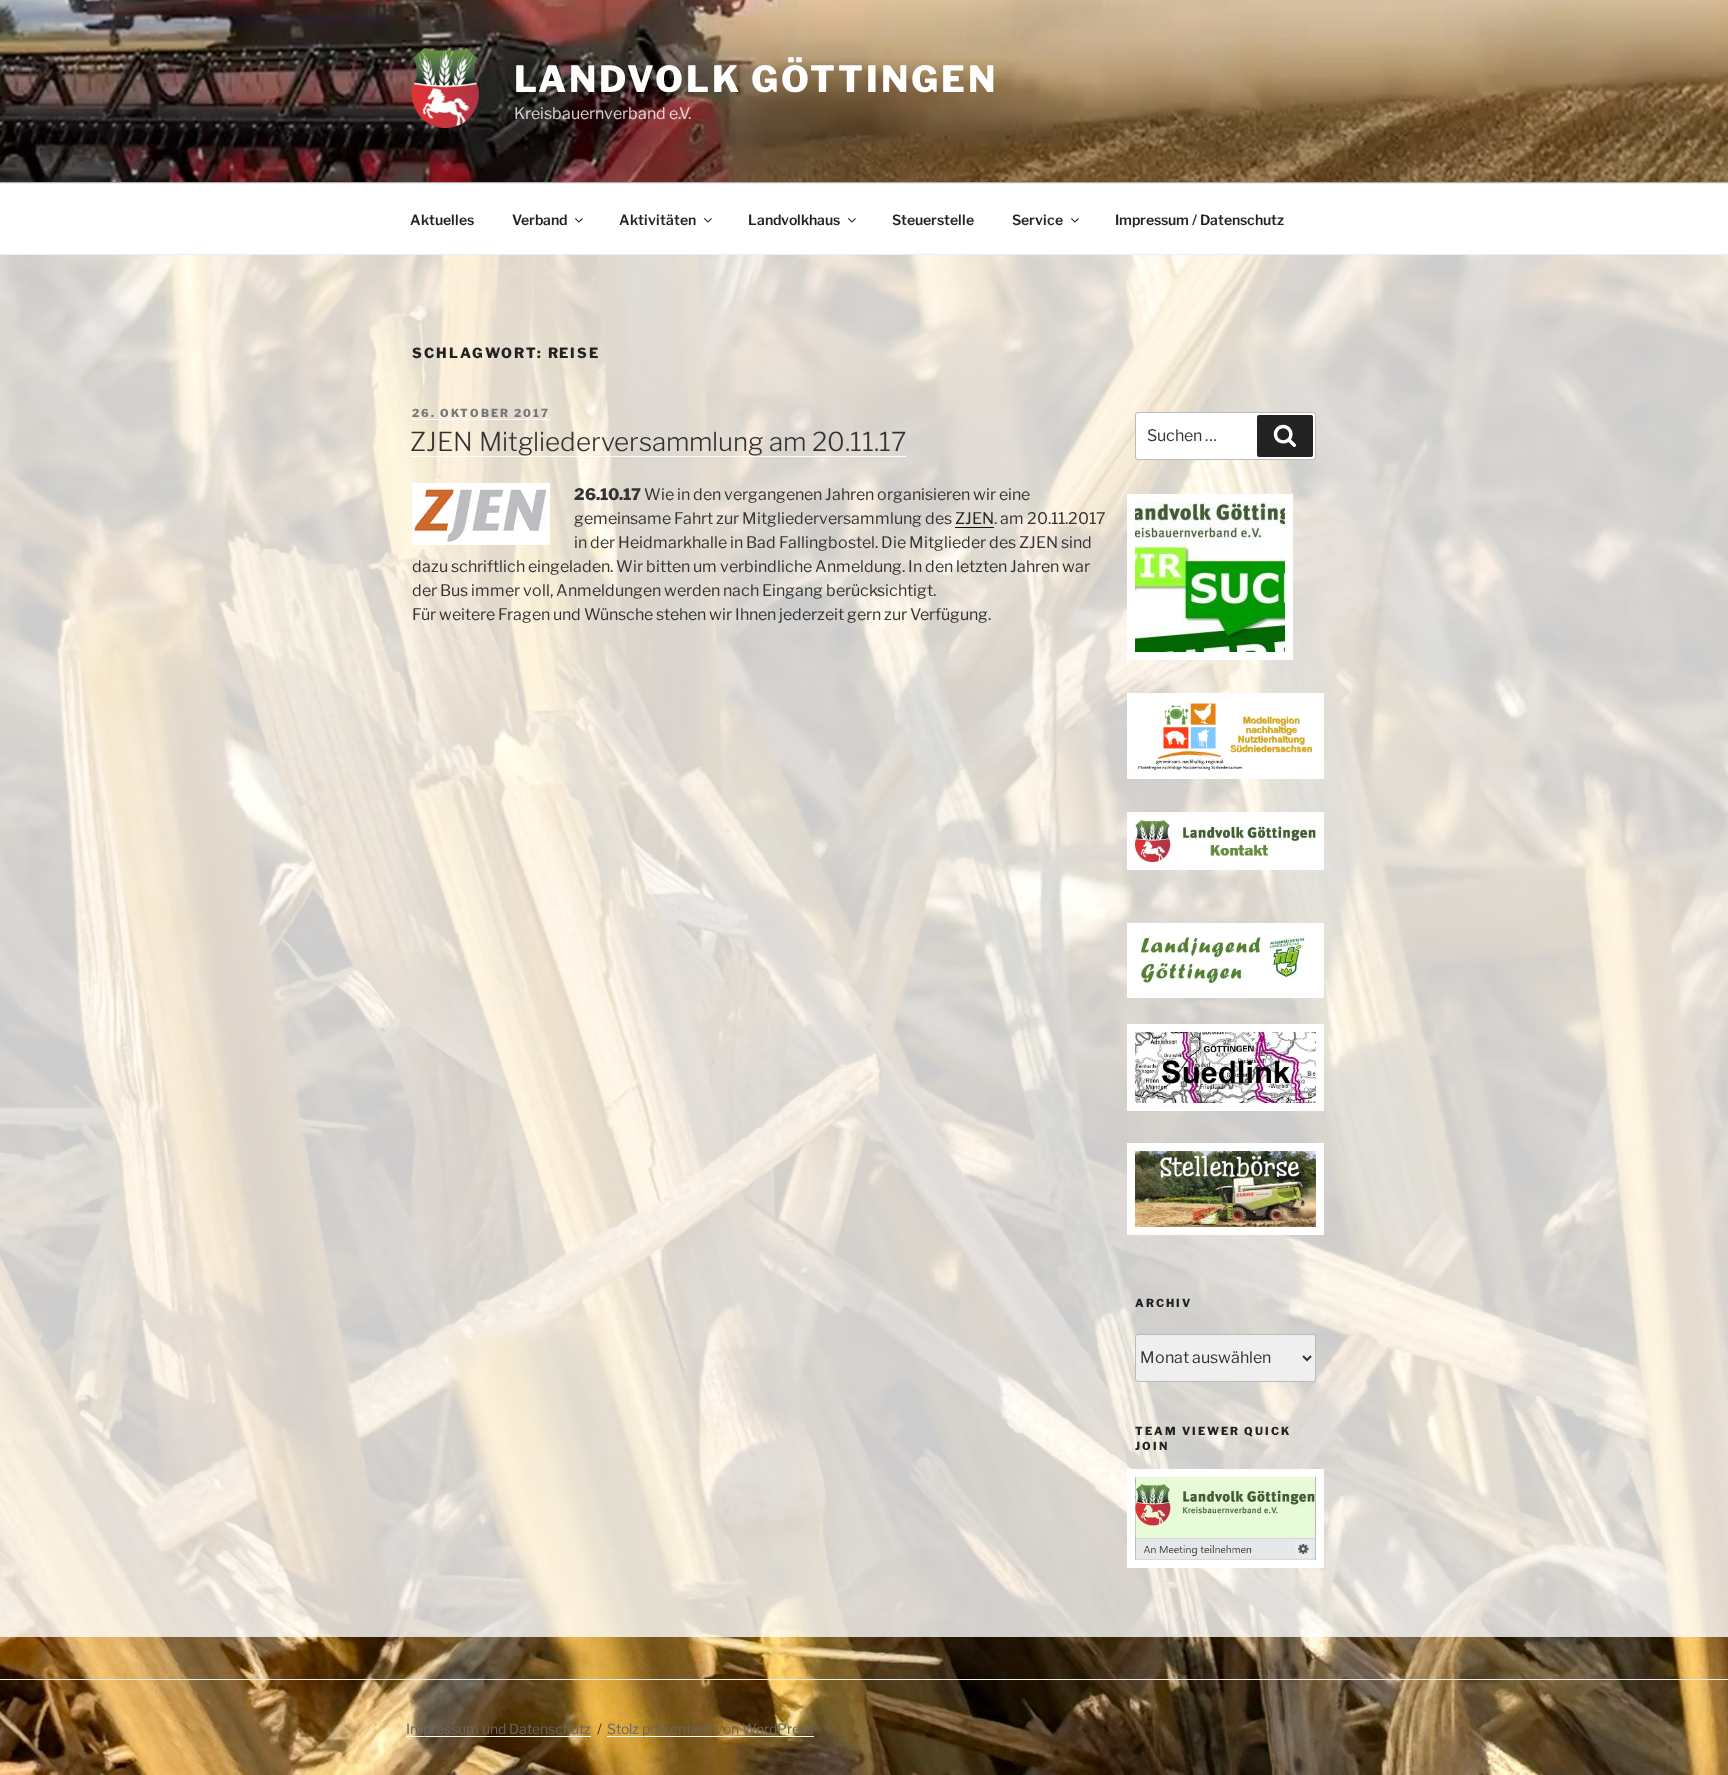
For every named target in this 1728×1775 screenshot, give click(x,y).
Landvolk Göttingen (756, 79)
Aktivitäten (657, 219)
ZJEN (974, 518)
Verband (539, 219)
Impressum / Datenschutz (1199, 219)
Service (1037, 219)
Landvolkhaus (794, 219)
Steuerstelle (933, 219)
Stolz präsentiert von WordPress (710, 1728)
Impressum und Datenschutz (498, 1728)
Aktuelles (442, 219)
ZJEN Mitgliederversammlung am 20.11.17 (658, 441)
